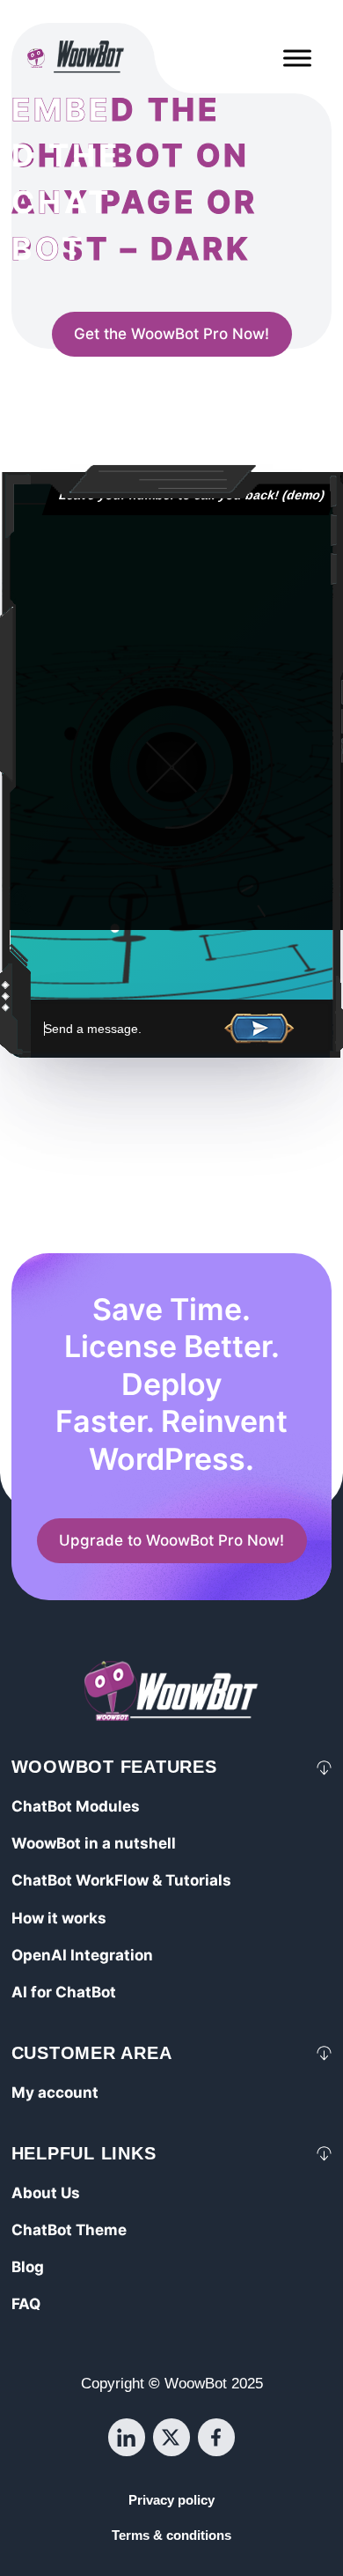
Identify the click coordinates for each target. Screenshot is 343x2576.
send (259, 1030)
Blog (28, 2267)
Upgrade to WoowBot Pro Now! (171, 1541)
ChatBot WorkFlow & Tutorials (121, 1880)
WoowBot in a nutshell (94, 1843)
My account (55, 2093)
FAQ (26, 2304)
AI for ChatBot (64, 1992)
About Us (46, 2193)
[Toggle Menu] (297, 59)
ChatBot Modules (76, 1806)
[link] (172, 334)
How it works (59, 1918)
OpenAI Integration (82, 1955)
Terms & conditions (171, 2535)
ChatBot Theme (69, 2230)
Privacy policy (171, 2500)
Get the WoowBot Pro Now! (171, 334)
